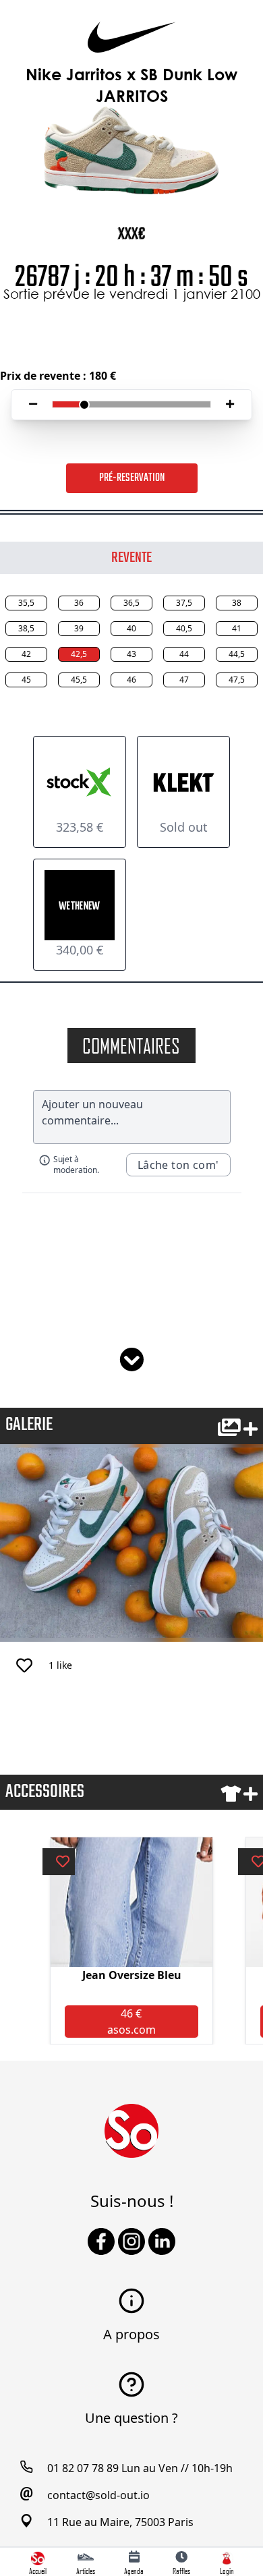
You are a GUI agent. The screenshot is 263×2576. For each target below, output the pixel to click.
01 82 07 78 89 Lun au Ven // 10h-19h (140, 2468)
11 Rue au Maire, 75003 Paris (120, 2522)
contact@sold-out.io (98, 2495)
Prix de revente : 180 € (58, 376)
